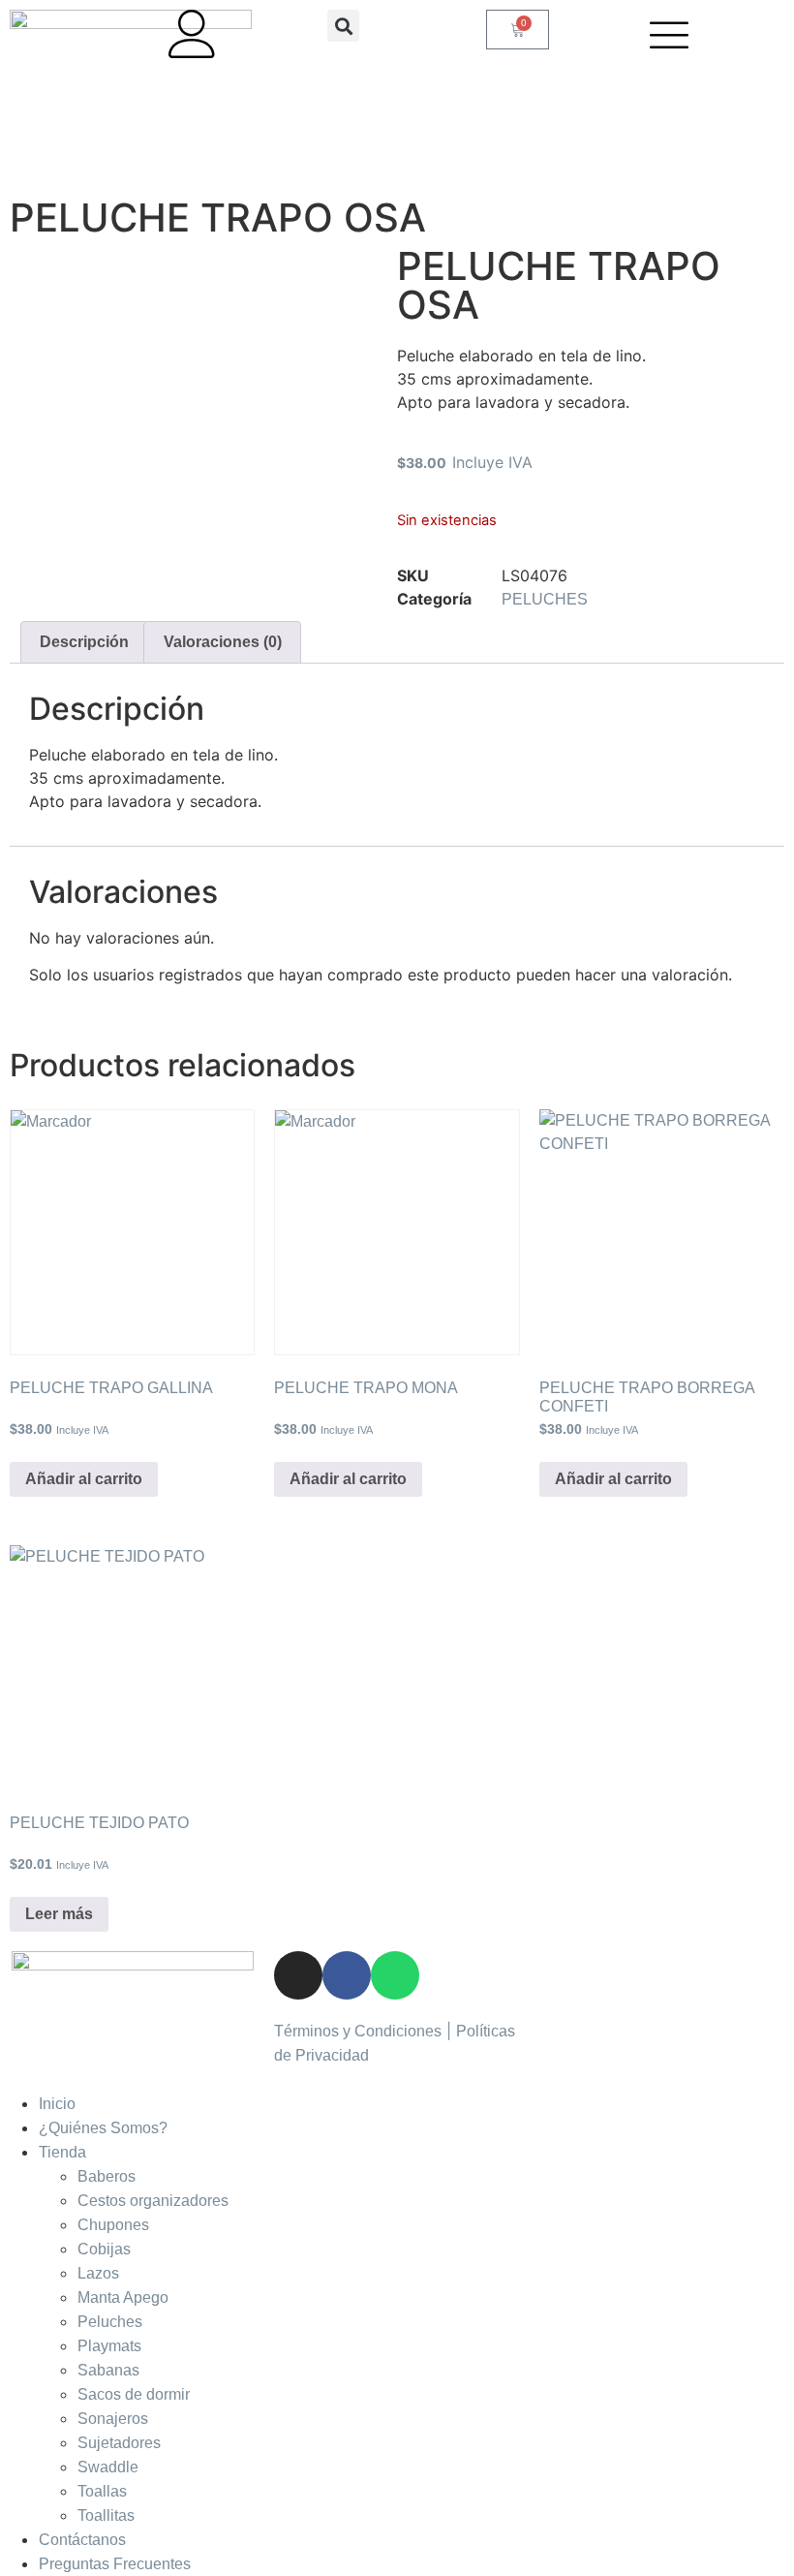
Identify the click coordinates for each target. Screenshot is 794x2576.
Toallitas (106, 2515)
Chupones (113, 2225)
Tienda (62, 2152)
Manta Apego (123, 2297)
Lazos (98, 2273)
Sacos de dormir (134, 2394)
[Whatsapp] (395, 1975)
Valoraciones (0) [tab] (223, 642)
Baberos (107, 2176)
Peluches (110, 2322)
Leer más (59, 1914)
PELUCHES (545, 599)
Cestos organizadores (153, 2201)
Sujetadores (119, 2443)
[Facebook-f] (347, 1975)
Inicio (57, 2104)
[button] (343, 26)
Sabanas (108, 2370)
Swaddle (108, 2467)
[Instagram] (298, 1975)
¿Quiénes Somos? (103, 2128)
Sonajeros (113, 2419)
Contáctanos (82, 2540)
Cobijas (104, 2249)
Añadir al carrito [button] (84, 1479)
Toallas (102, 2491)
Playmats (109, 2346)
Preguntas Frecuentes (115, 2564)
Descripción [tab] (84, 642)
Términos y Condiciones (358, 2031)
